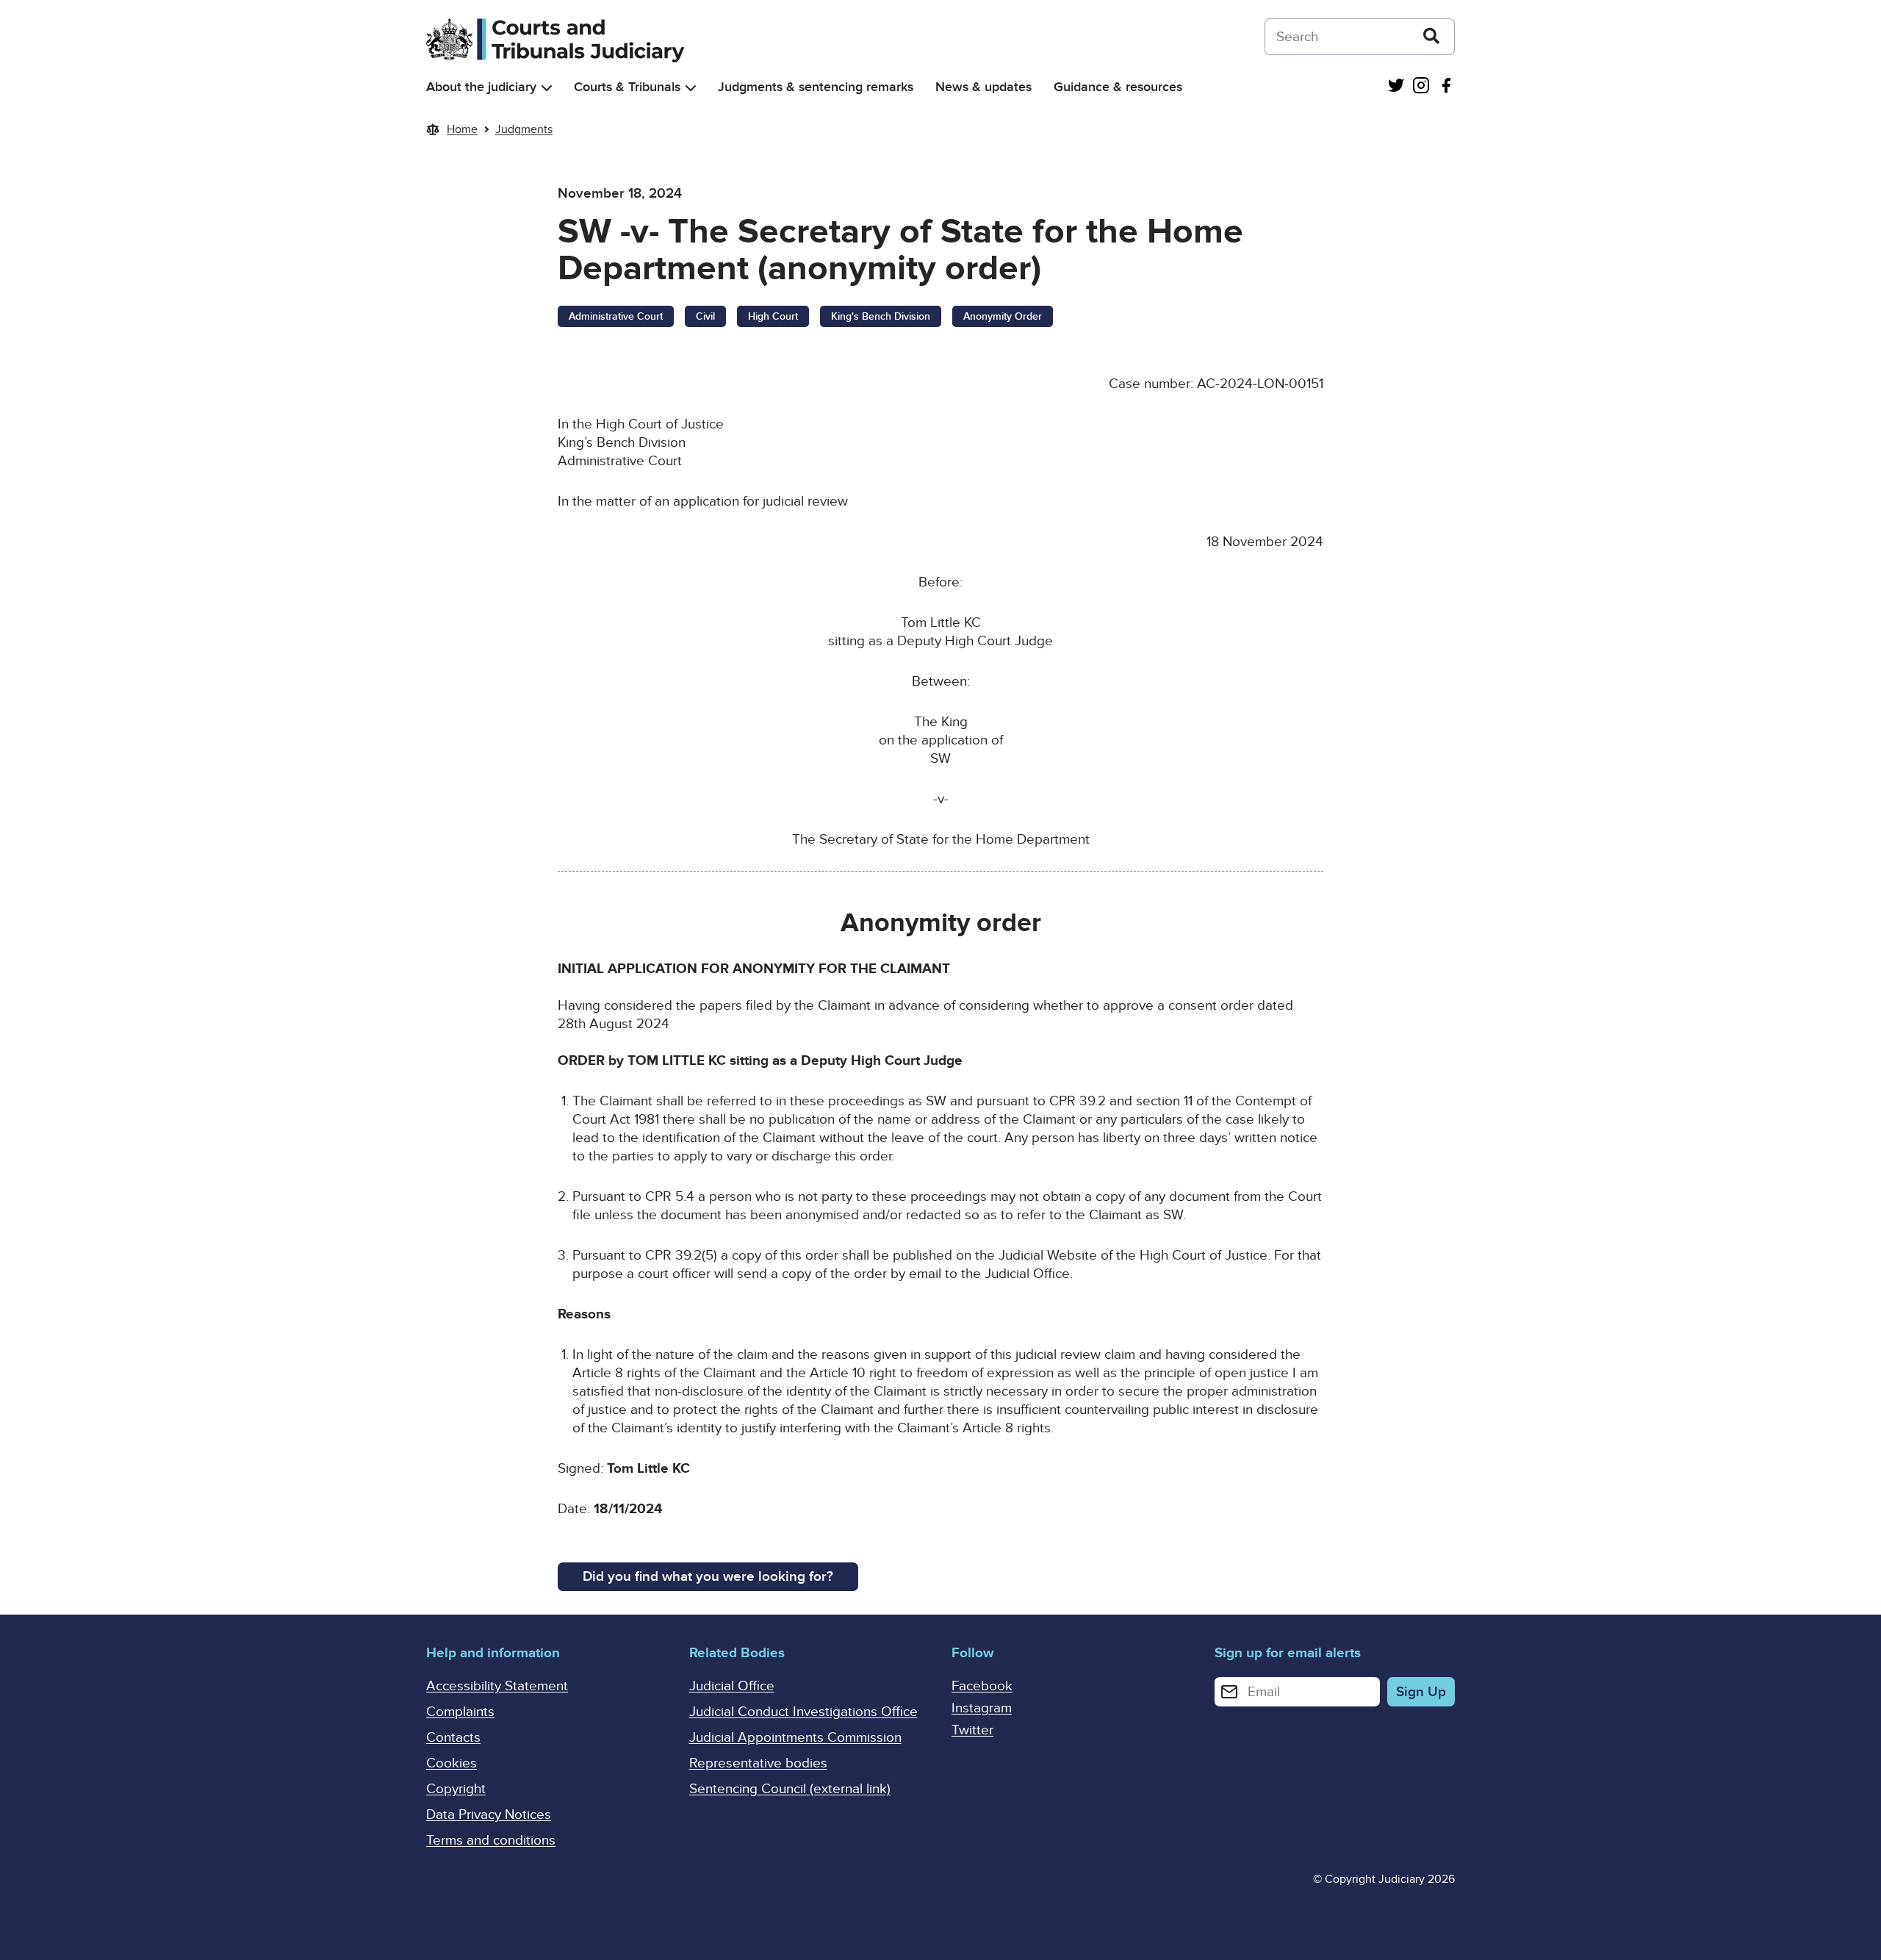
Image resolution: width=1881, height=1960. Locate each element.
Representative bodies (758, 1763)
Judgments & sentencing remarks (816, 87)
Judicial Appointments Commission (795, 1738)
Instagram (982, 1708)
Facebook (982, 1686)
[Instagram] (1421, 87)
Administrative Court (616, 316)
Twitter (972, 1730)
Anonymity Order (1003, 316)
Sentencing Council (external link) (790, 1789)
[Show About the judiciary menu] (547, 88)
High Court (773, 316)
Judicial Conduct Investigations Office (803, 1712)
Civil (705, 316)
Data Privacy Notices (489, 1815)
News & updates (983, 87)
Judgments (524, 129)
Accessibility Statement (497, 1686)
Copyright (456, 1789)
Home (462, 129)
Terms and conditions (491, 1841)
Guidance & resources (1118, 87)
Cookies (452, 1763)
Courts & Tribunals (627, 87)
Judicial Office (732, 1686)
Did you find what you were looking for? (708, 1577)
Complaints (460, 1712)
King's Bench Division (881, 316)
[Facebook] (1446, 87)
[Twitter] (1396, 87)
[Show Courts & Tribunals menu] (691, 88)
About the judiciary (481, 87)
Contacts (453, 1738)
